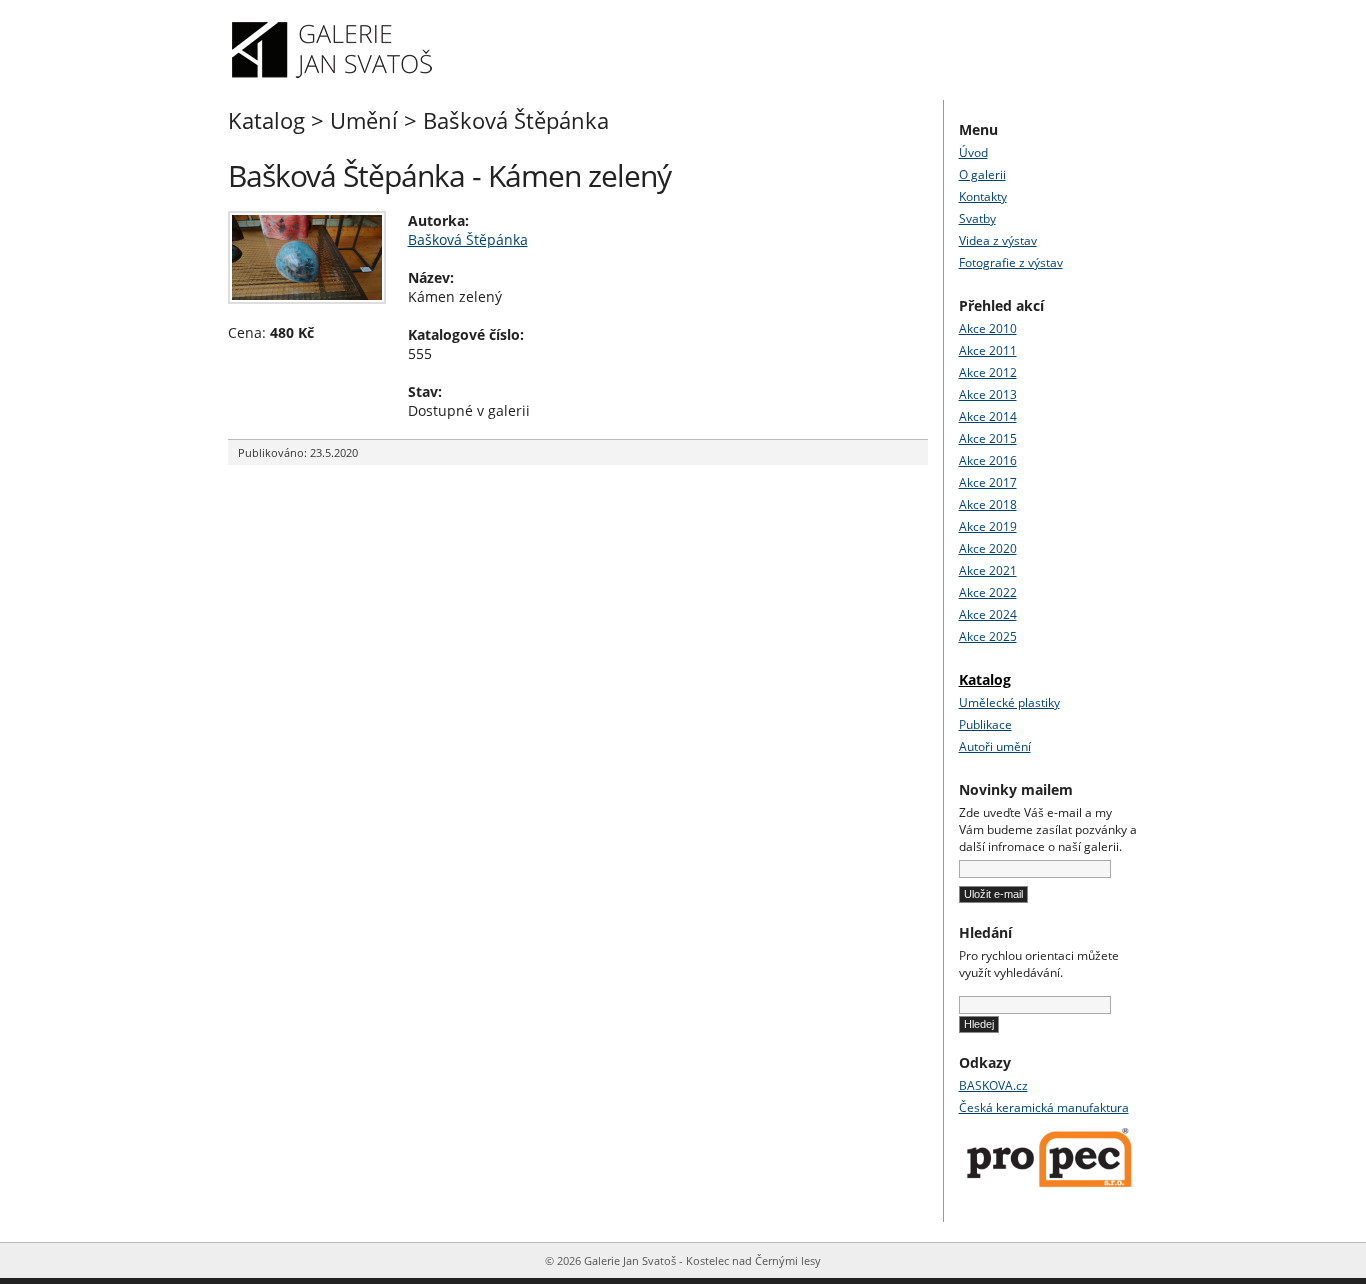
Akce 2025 (988, 636)
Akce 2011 (988, 350)
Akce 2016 (988, 460)
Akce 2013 (988, 394)
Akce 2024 (988, 614)
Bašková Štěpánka (516, 120)
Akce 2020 (988, 548)
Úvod (973, 152)
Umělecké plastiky (1009, 702)
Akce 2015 (988, 438)
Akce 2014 (988, 416)
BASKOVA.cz (993, 1085)
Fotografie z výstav (1011, 262)
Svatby (977, 218)
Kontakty (983, 196)
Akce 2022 (988, 592)
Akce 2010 (988, 328)
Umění (364, 120)
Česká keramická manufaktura (1044, 1107)
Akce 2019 (988, 526)
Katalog (266, 120)
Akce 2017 (988, 482)
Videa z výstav (998, 240)
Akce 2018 (988, 504)
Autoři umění (995, 746)
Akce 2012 (988, 372)
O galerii (982, 174)
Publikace (985, 724)
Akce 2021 (988, 570)
